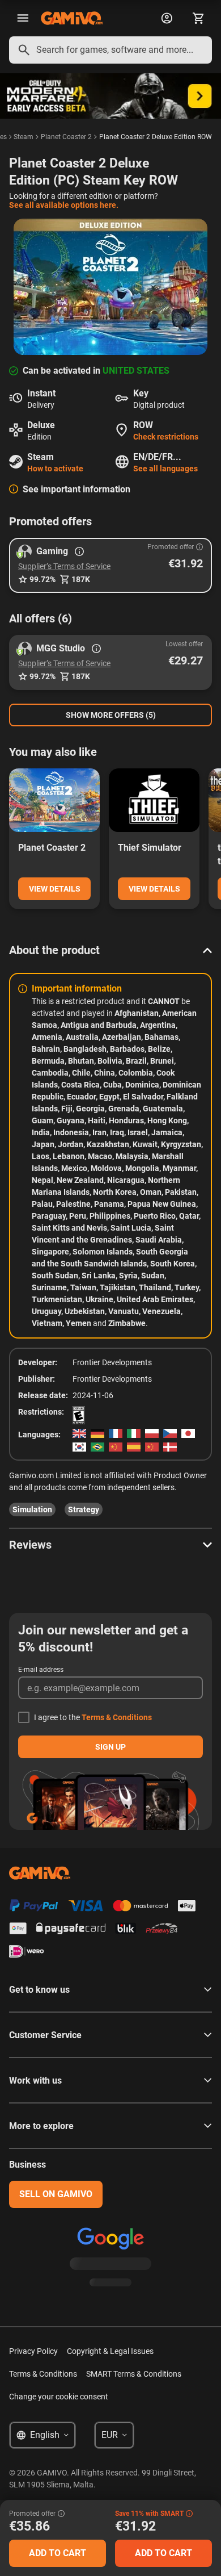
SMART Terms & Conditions (134, 2374)
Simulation (32, 1509)
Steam (24, 137)
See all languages (165, 469)
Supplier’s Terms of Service (64, 566)
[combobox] (110, 50)
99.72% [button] (42, 579)
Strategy (84, 1509)
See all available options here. (64, 205)
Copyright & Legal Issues (110, 2351)
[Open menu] (23, 18)
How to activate (55, 469)
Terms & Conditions (117, 1717)
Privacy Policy (33, 2351)
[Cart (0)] (198, 18)
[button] (110, 565)
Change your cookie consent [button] (59, 2397)
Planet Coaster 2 (66, 137)
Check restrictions (166, 437)
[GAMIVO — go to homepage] (72, 18)
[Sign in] (167, 18)
